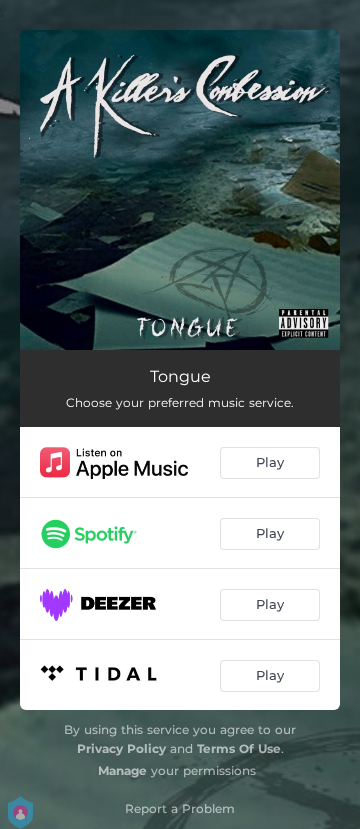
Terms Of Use (239, 748)
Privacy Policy (121, 748)
